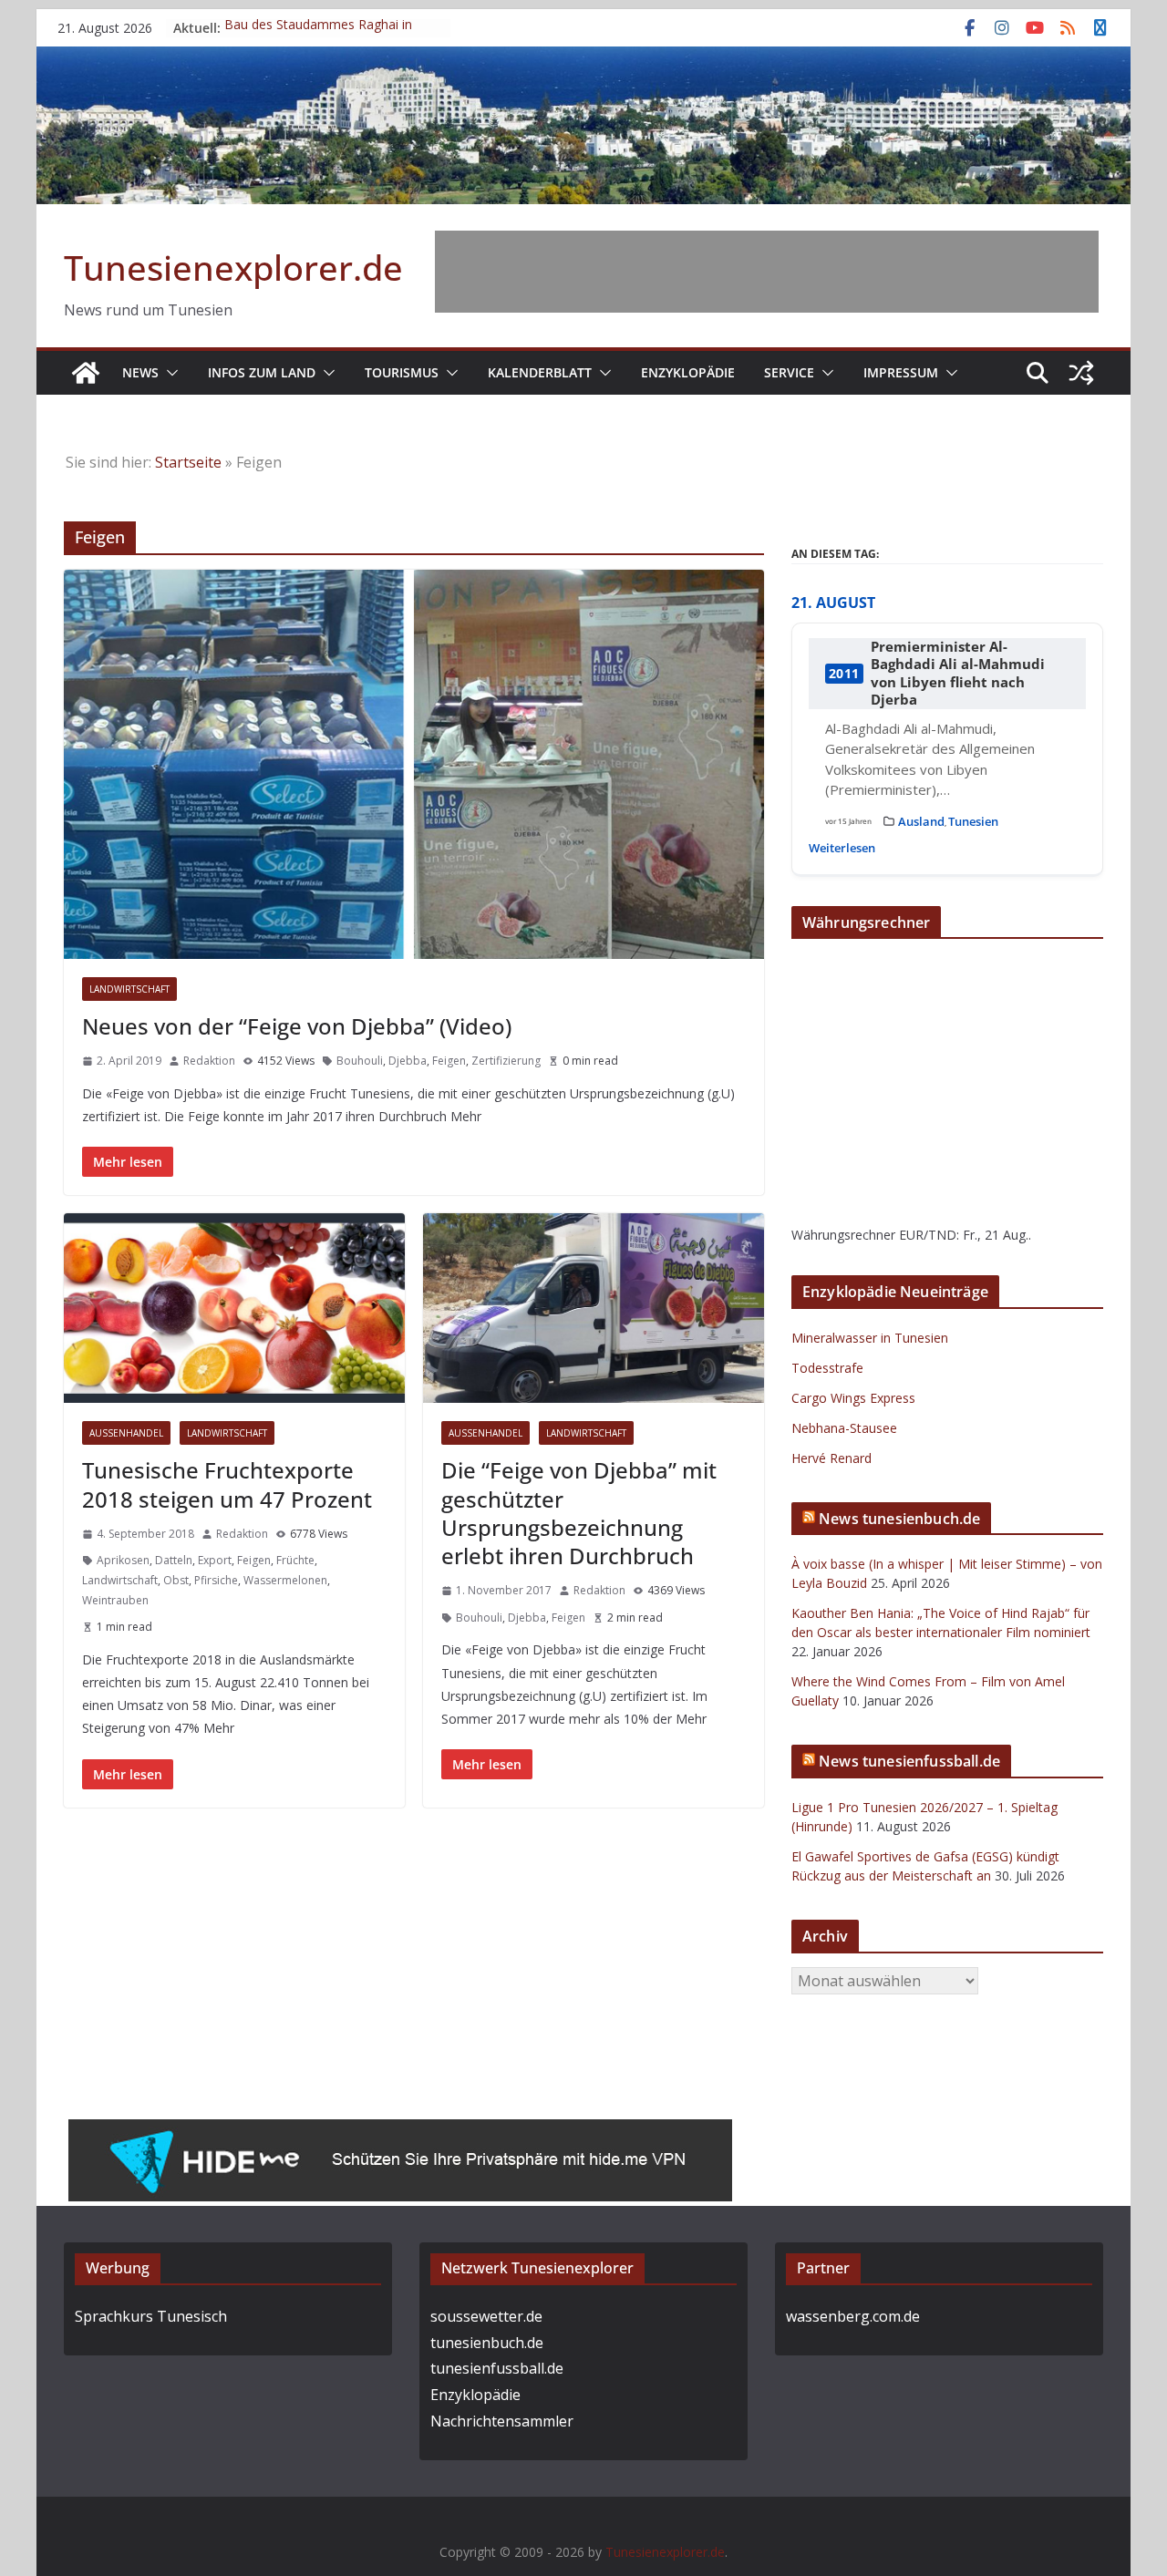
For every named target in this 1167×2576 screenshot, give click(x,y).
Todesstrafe (827, 1368)
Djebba (408, 1061)
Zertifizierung (506, 1061)
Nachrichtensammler (502, 2421)
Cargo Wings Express (853, 1398)
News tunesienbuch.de (899, 1519)
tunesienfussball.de (497, 2368)
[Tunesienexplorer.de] (86, 373)
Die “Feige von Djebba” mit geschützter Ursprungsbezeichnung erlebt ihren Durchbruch (579, 1513)
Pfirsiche (216, 1580)
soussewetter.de (486, 2316)
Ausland (921, 821)
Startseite (188, 462)
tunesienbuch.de (487, 2343)
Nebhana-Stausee (844, 1428)
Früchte (295, 1560)
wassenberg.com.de (853, 2316)
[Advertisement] (767, 272)
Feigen (449, 1061)
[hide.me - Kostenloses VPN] (400, 2132)
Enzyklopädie (688, 372)
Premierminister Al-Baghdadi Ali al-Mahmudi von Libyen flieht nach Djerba (958, 674)
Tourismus (402, 372)
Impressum (901, 372)
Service (789, 372)
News (140, 372)
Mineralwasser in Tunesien (870, 1338)
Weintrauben (115, 1600)
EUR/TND (928, 1235)
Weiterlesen (842, 848)
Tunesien (973, 821)
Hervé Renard (831, 1458)
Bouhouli (360, 1061)
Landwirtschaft (129, 989)
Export (215, 1560)
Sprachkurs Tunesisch (151, 2316)
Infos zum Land (262, 372)
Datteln (174, 1560)
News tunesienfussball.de (909, 1761)
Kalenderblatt (540, 372)
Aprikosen (123, 1560)
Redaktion (209, 1061)
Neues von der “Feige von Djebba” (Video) (297, 1026)
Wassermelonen (285, 1580)
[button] (169, 373)
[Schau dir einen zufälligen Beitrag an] (1081, 373)
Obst (176, 1580)
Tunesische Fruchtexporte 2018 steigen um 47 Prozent (227, 1484)
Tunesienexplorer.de (233, 267)
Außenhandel (126, 1433)
